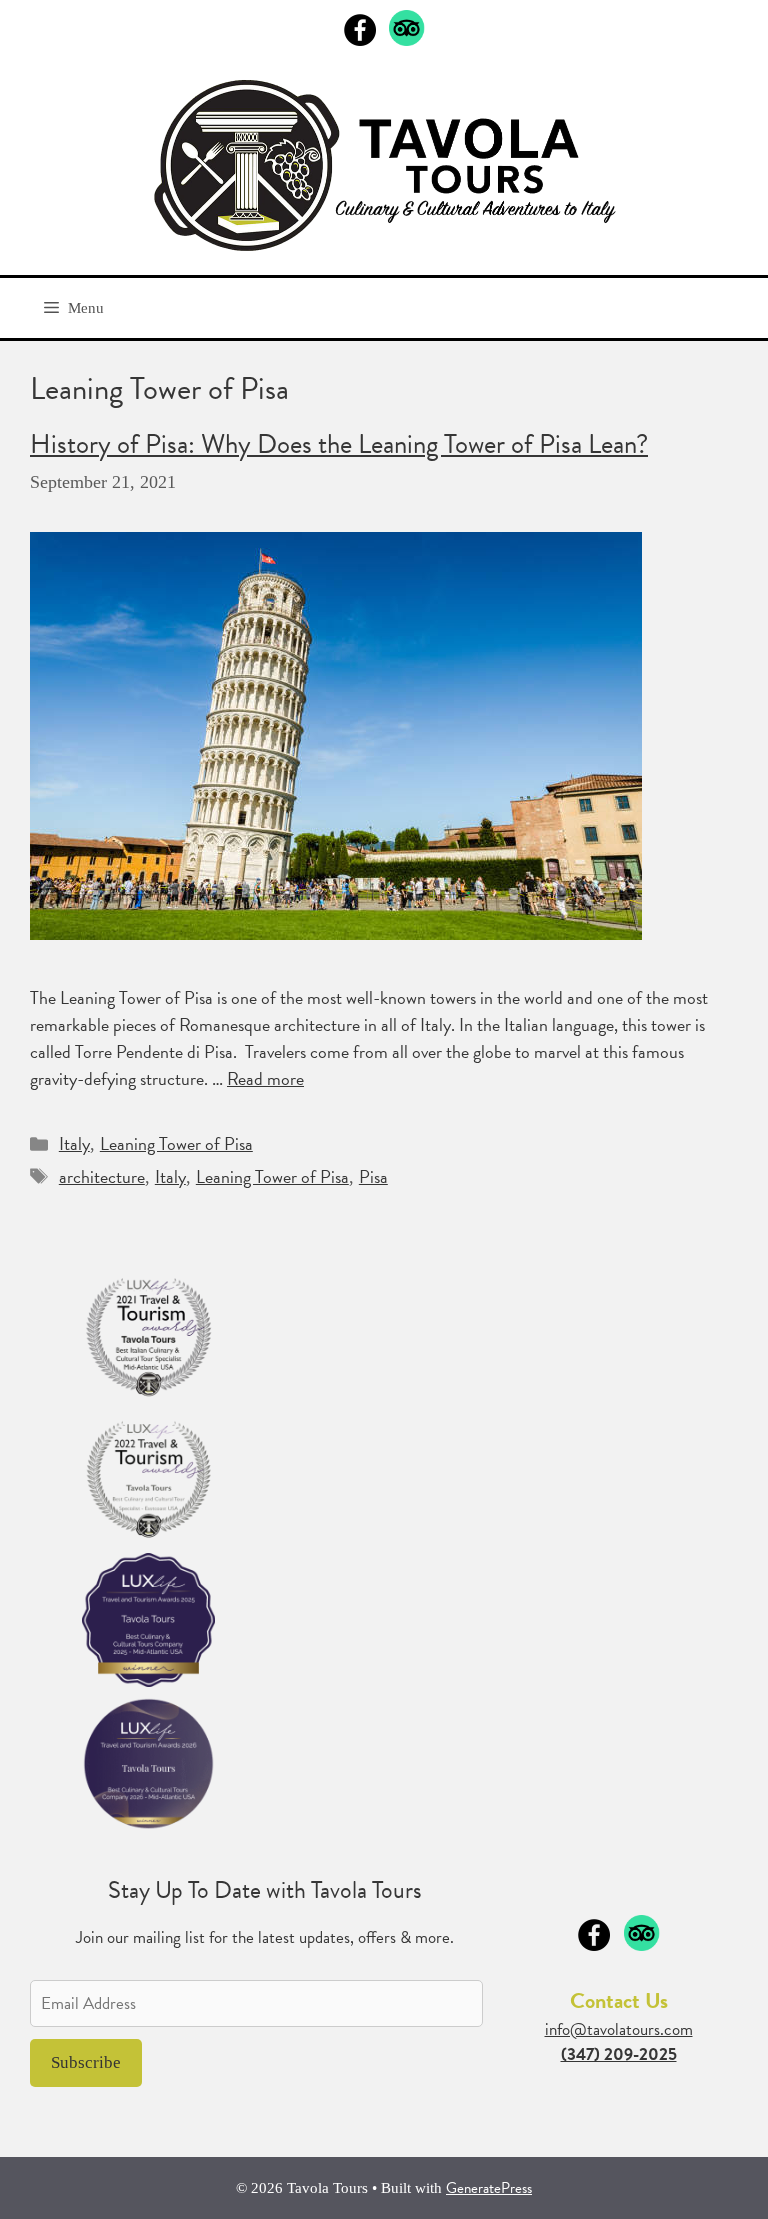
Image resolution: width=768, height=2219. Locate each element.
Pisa (373, 1176)
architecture (102, 1176)
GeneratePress (489, 2188)
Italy (74, 1143)
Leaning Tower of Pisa (176, 1143)
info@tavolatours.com (619, 2029)
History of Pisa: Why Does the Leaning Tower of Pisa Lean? (339, 444)
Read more (265, 1078)
